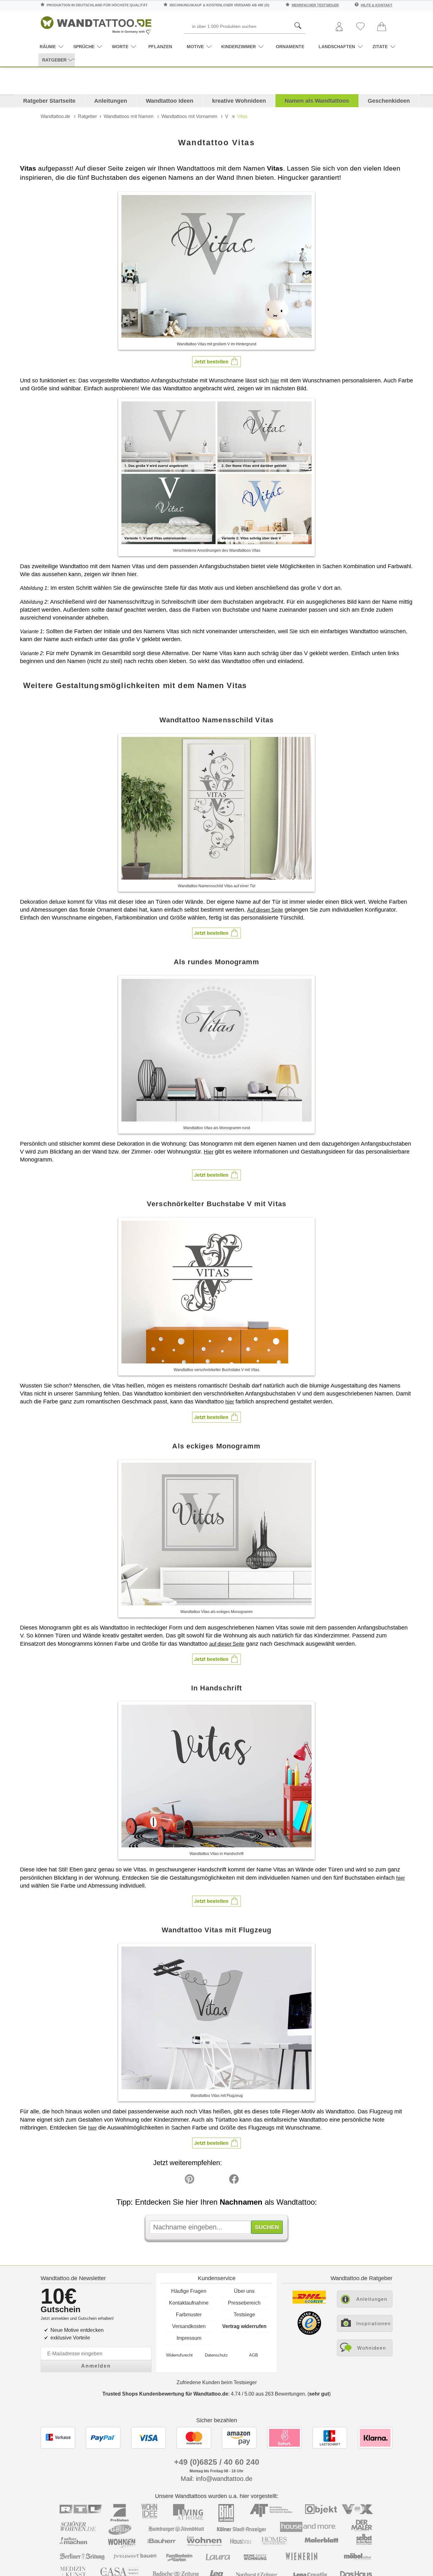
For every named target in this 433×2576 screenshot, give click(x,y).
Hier (209, 1152)
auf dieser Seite (227, 1644)
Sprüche (84, 47)
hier (275, 381)
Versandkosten (189, 2326)
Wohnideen (372, 2348)
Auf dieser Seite (265, 910)
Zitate (380, 47)
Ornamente (290, 47)
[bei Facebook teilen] (220, 2181)
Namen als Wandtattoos (317, 101)
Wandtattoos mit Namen (129, 116)
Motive (195, 47)
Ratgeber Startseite (49, 101)
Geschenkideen (389, 101)
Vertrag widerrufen (244, 2326)
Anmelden (96, 2366)
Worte (120, 47)
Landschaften (337, 47)
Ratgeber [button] (54, 60)
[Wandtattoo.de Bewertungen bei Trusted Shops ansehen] (309, 2333)
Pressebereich (244, 2303)
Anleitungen (111, 101)
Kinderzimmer (239, 47)
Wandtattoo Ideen (170, 101)
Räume (48, 47)
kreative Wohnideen (239, 101)
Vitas (242, 116)
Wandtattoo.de (55, 116)
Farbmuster (189, 2315)
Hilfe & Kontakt (377, 5)
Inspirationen (374, 2323)
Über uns (244, 2291)
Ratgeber (87, 116)
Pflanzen (160, 47)
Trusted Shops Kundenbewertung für (165, 2394)
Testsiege (244, 2315)
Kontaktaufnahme (189, 2303)
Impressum (189, 2338)
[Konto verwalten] (339, 27)
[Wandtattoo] (96, 24)
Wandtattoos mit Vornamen (189, 116)
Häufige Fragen (189, 2291)
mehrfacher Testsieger (315, 5)
